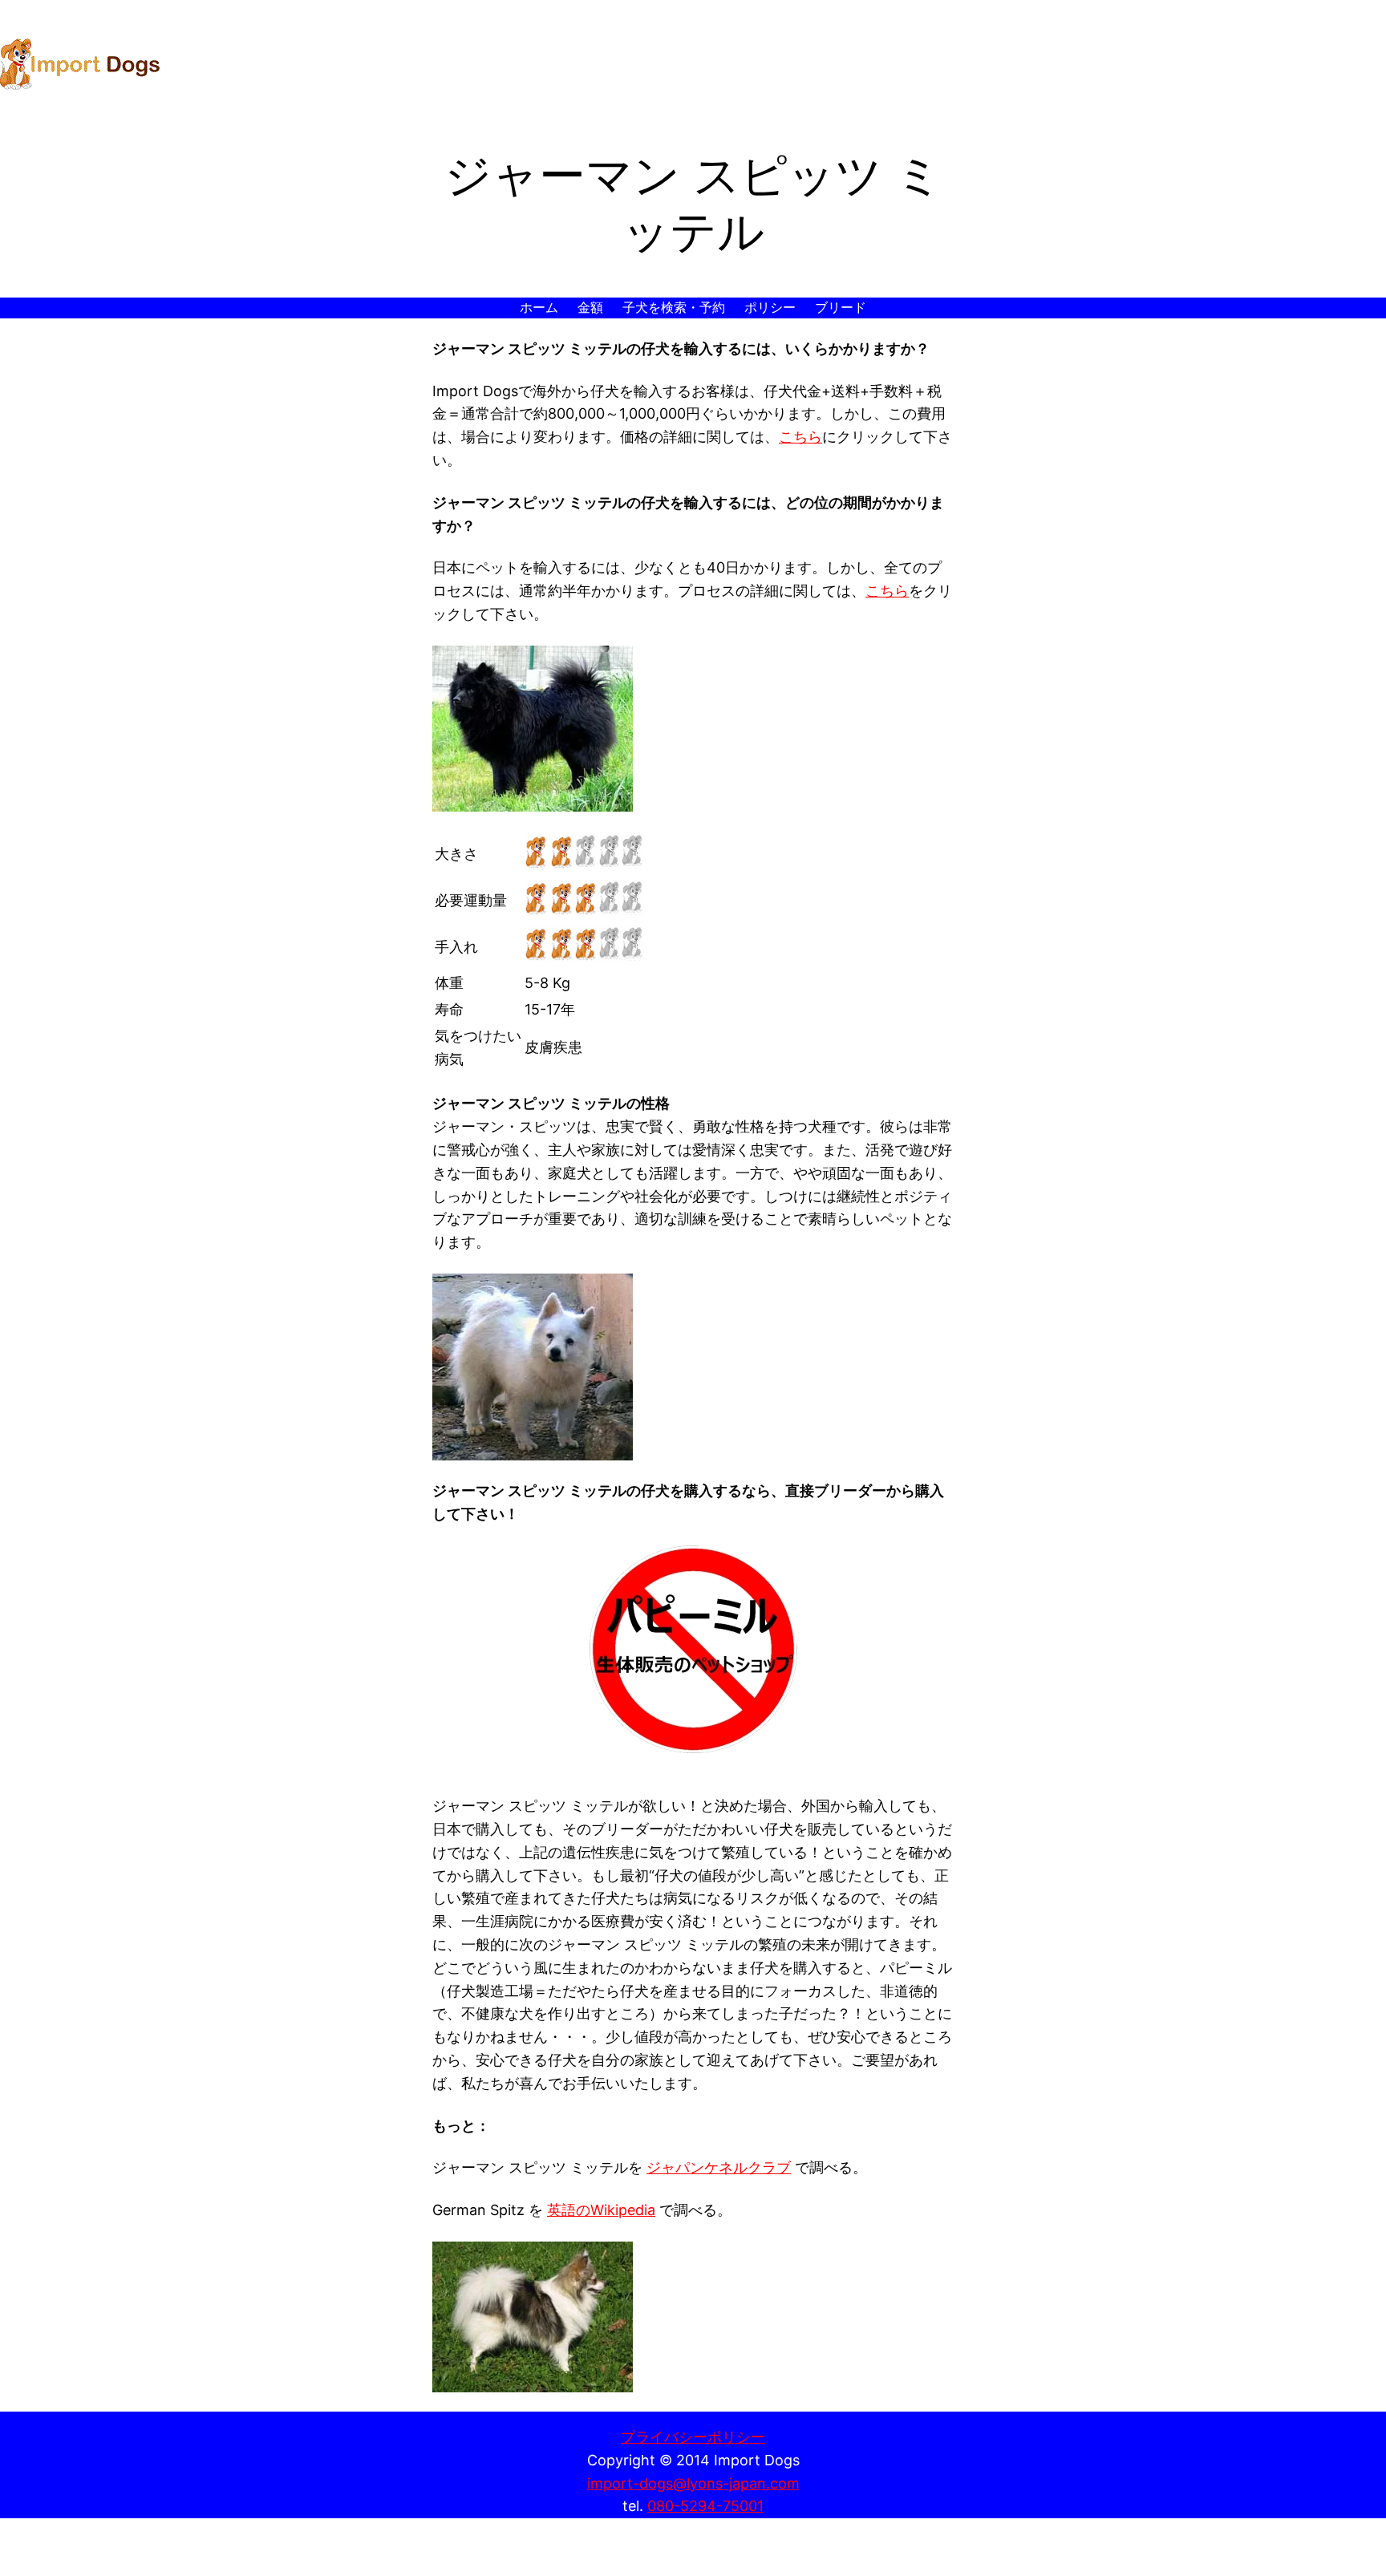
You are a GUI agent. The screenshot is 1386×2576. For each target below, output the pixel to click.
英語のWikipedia (601, 2210)
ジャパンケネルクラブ (719, 2167)
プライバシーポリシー (693, 2437)
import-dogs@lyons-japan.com (693, 2483)
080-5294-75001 (705, 2506)
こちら (800, 437)
